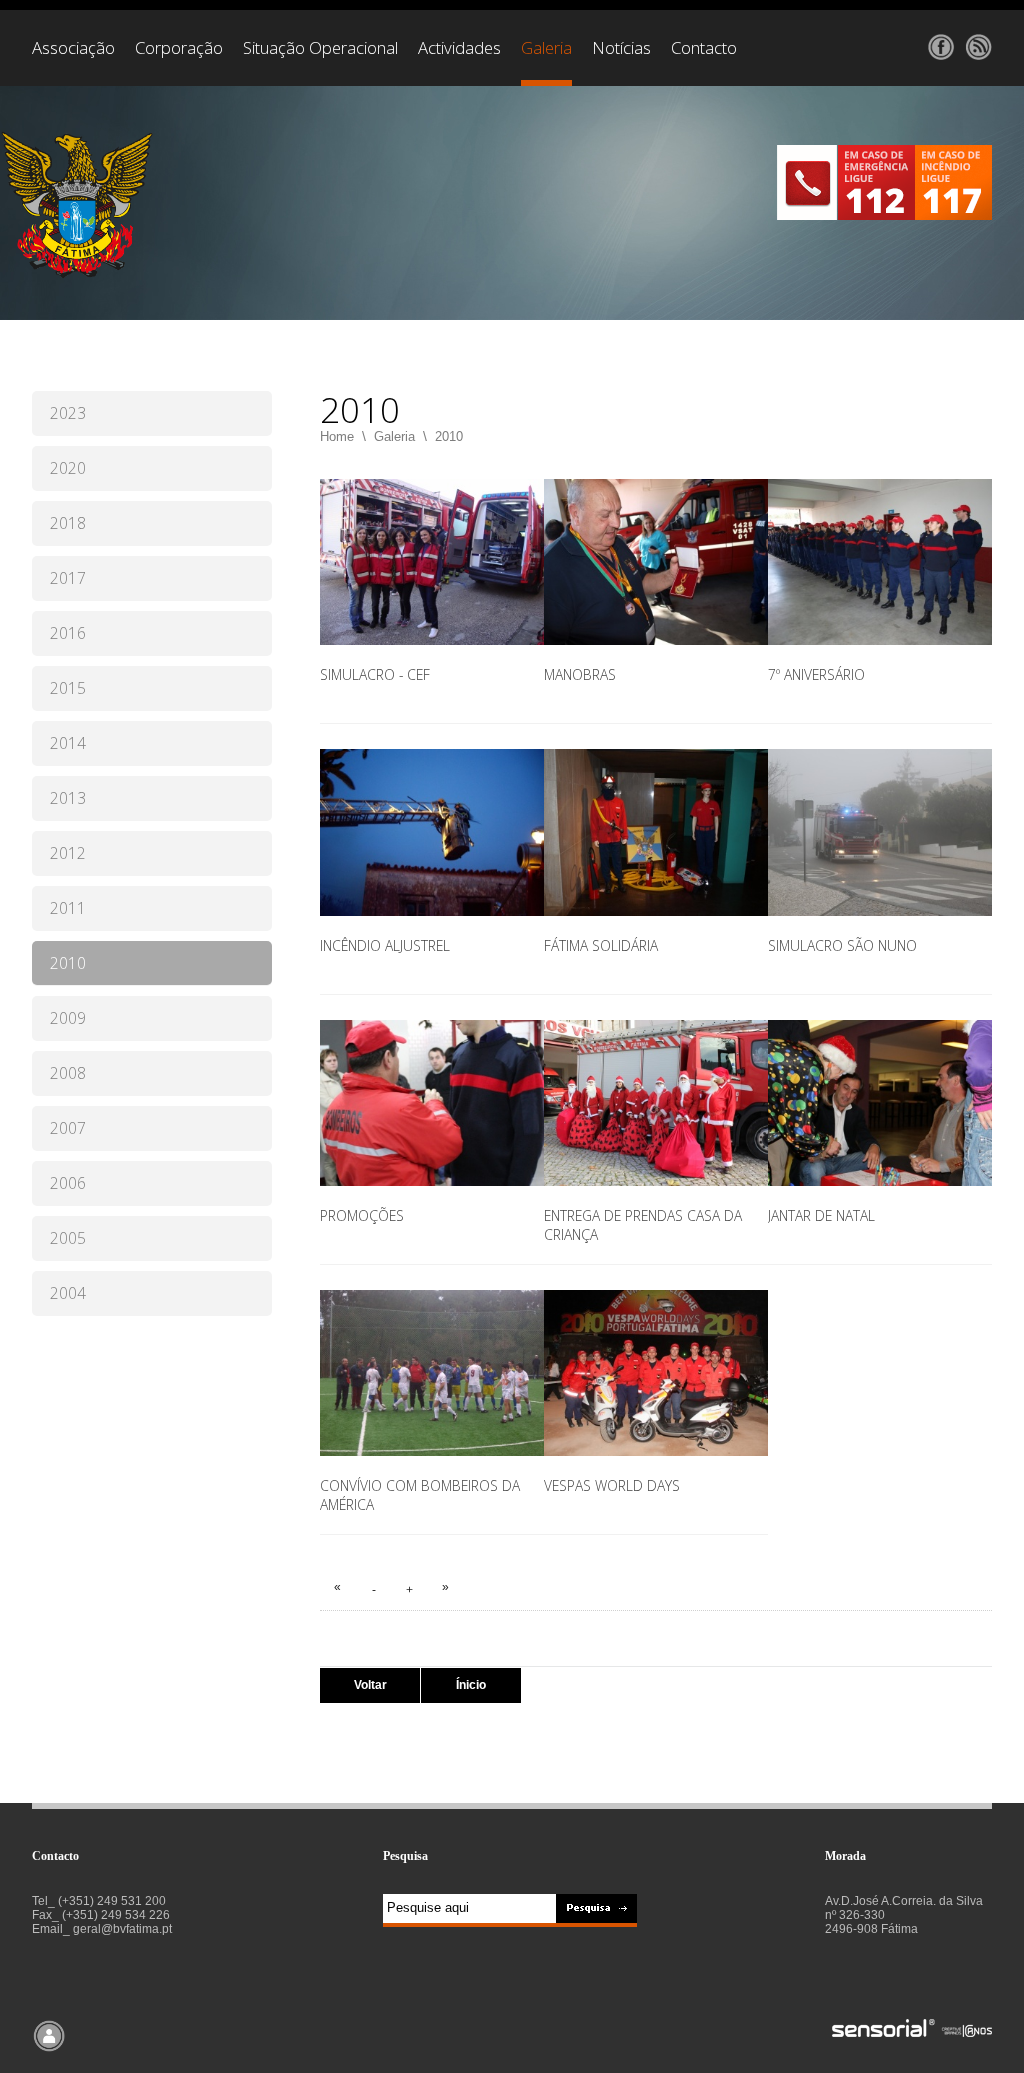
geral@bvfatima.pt (122, 1929)
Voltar (370, 1685)
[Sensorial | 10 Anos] (912, 2029)
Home (337, 436)
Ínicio (471, 1685)
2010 (449, 436)
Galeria (394, 436)
